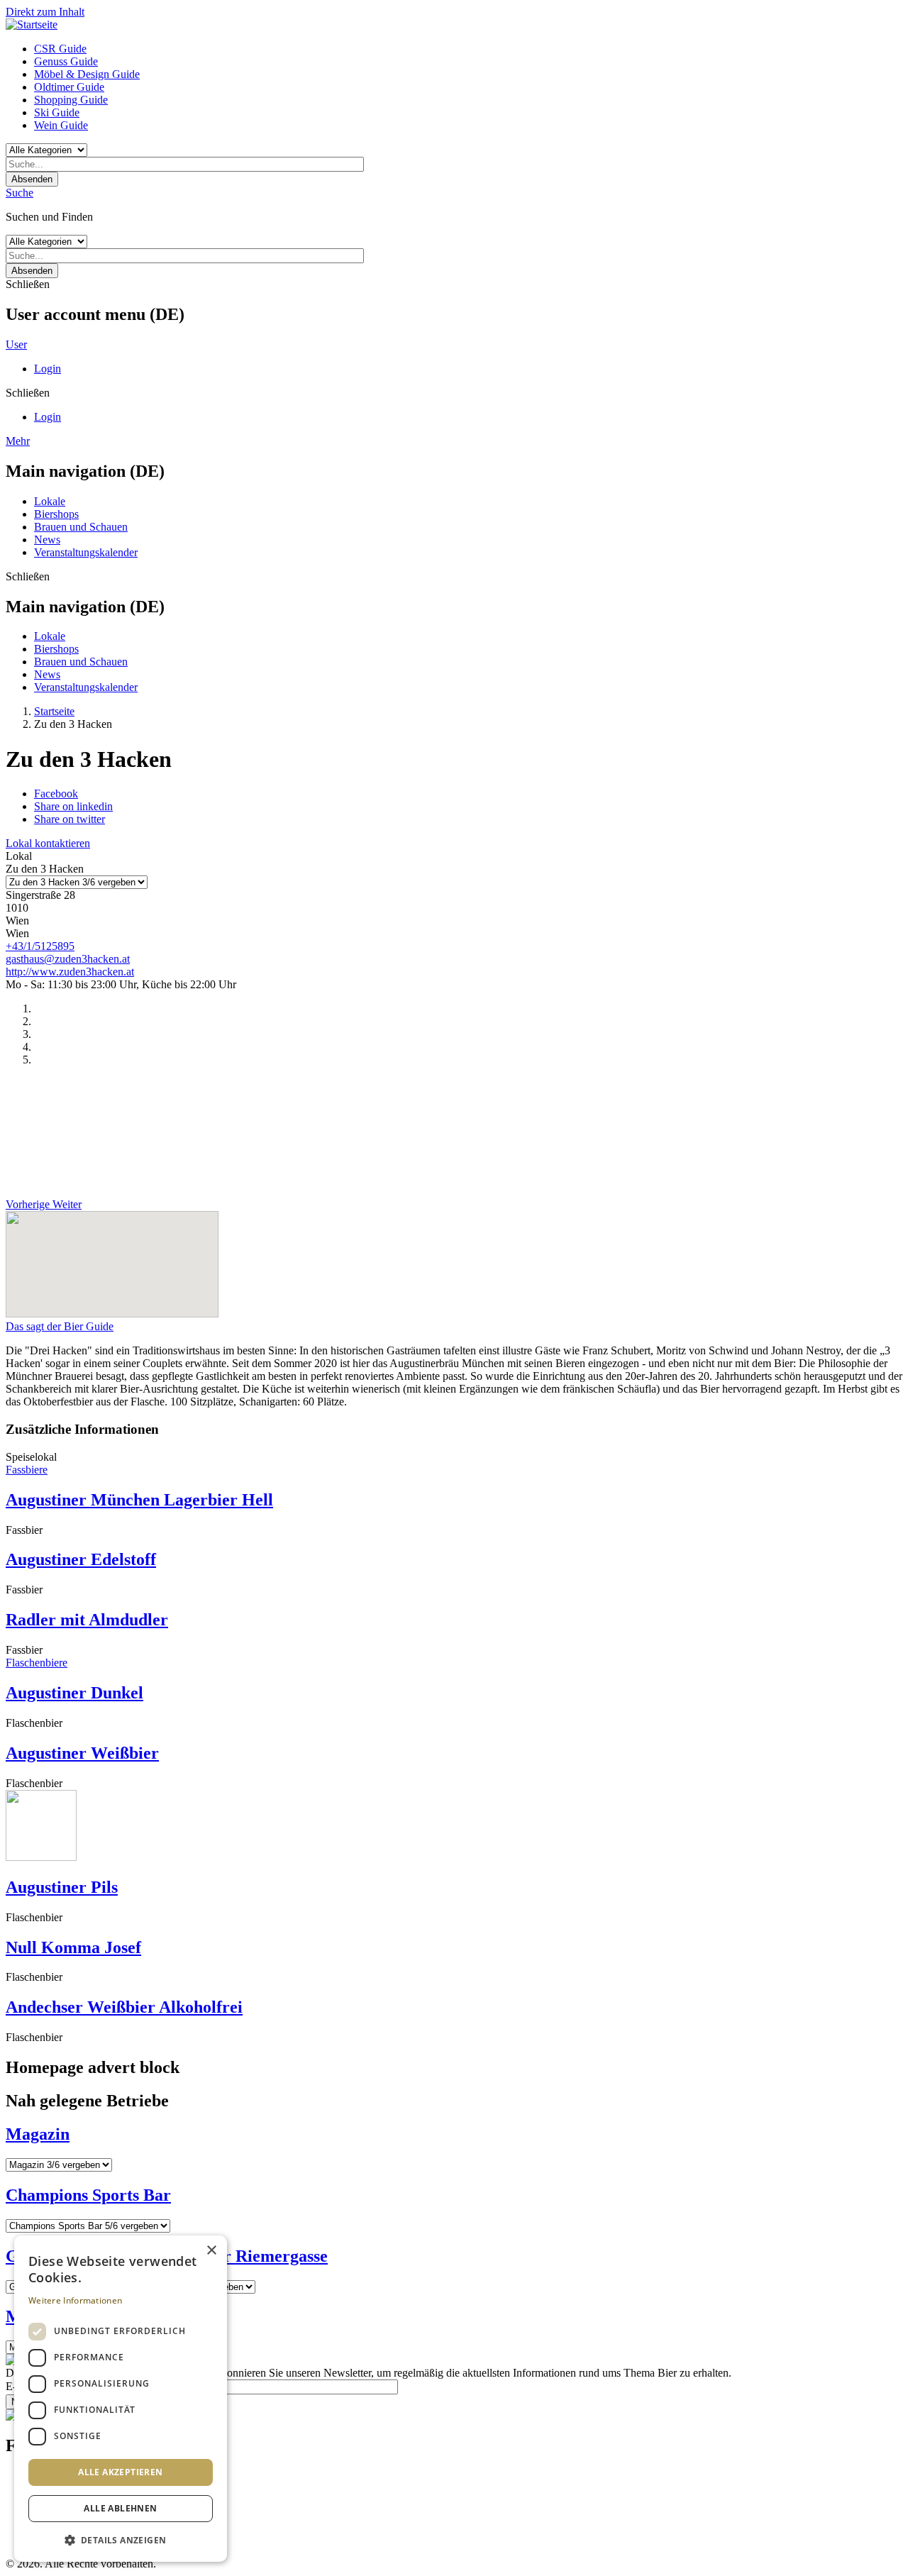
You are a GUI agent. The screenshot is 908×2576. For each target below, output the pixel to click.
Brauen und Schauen (81, 527)
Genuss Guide (66, 61)
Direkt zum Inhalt (45, 12)
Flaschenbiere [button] (37, 1663)
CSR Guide (60, 49)
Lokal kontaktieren (48, 843)
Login (48, 369)
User (16, 344)
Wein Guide (61, 125)
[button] (121, 2539)
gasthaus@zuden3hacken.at (68, 959)
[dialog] (121, 2399)
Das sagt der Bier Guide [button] (60, 1326)
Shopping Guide (71, 100)
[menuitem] (468, 49)
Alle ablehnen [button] (120, 2508)
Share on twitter (70, 819)
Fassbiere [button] (27, 1470)
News (47, 540)
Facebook (56, 794)
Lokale (50, 501)
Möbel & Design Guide (87, 74)
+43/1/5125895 (40, 946)
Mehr (18, 441)
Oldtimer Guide (69, 87)
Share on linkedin (73, 806)
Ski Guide (57, 112)
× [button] (211, 2251)
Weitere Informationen (75, 2300)
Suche (20, 193)
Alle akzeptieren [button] (120, 2472)
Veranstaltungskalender (86, 552)
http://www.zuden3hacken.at (70, 972)
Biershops (56, 514)
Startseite (54, 711)
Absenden (32, 179)
